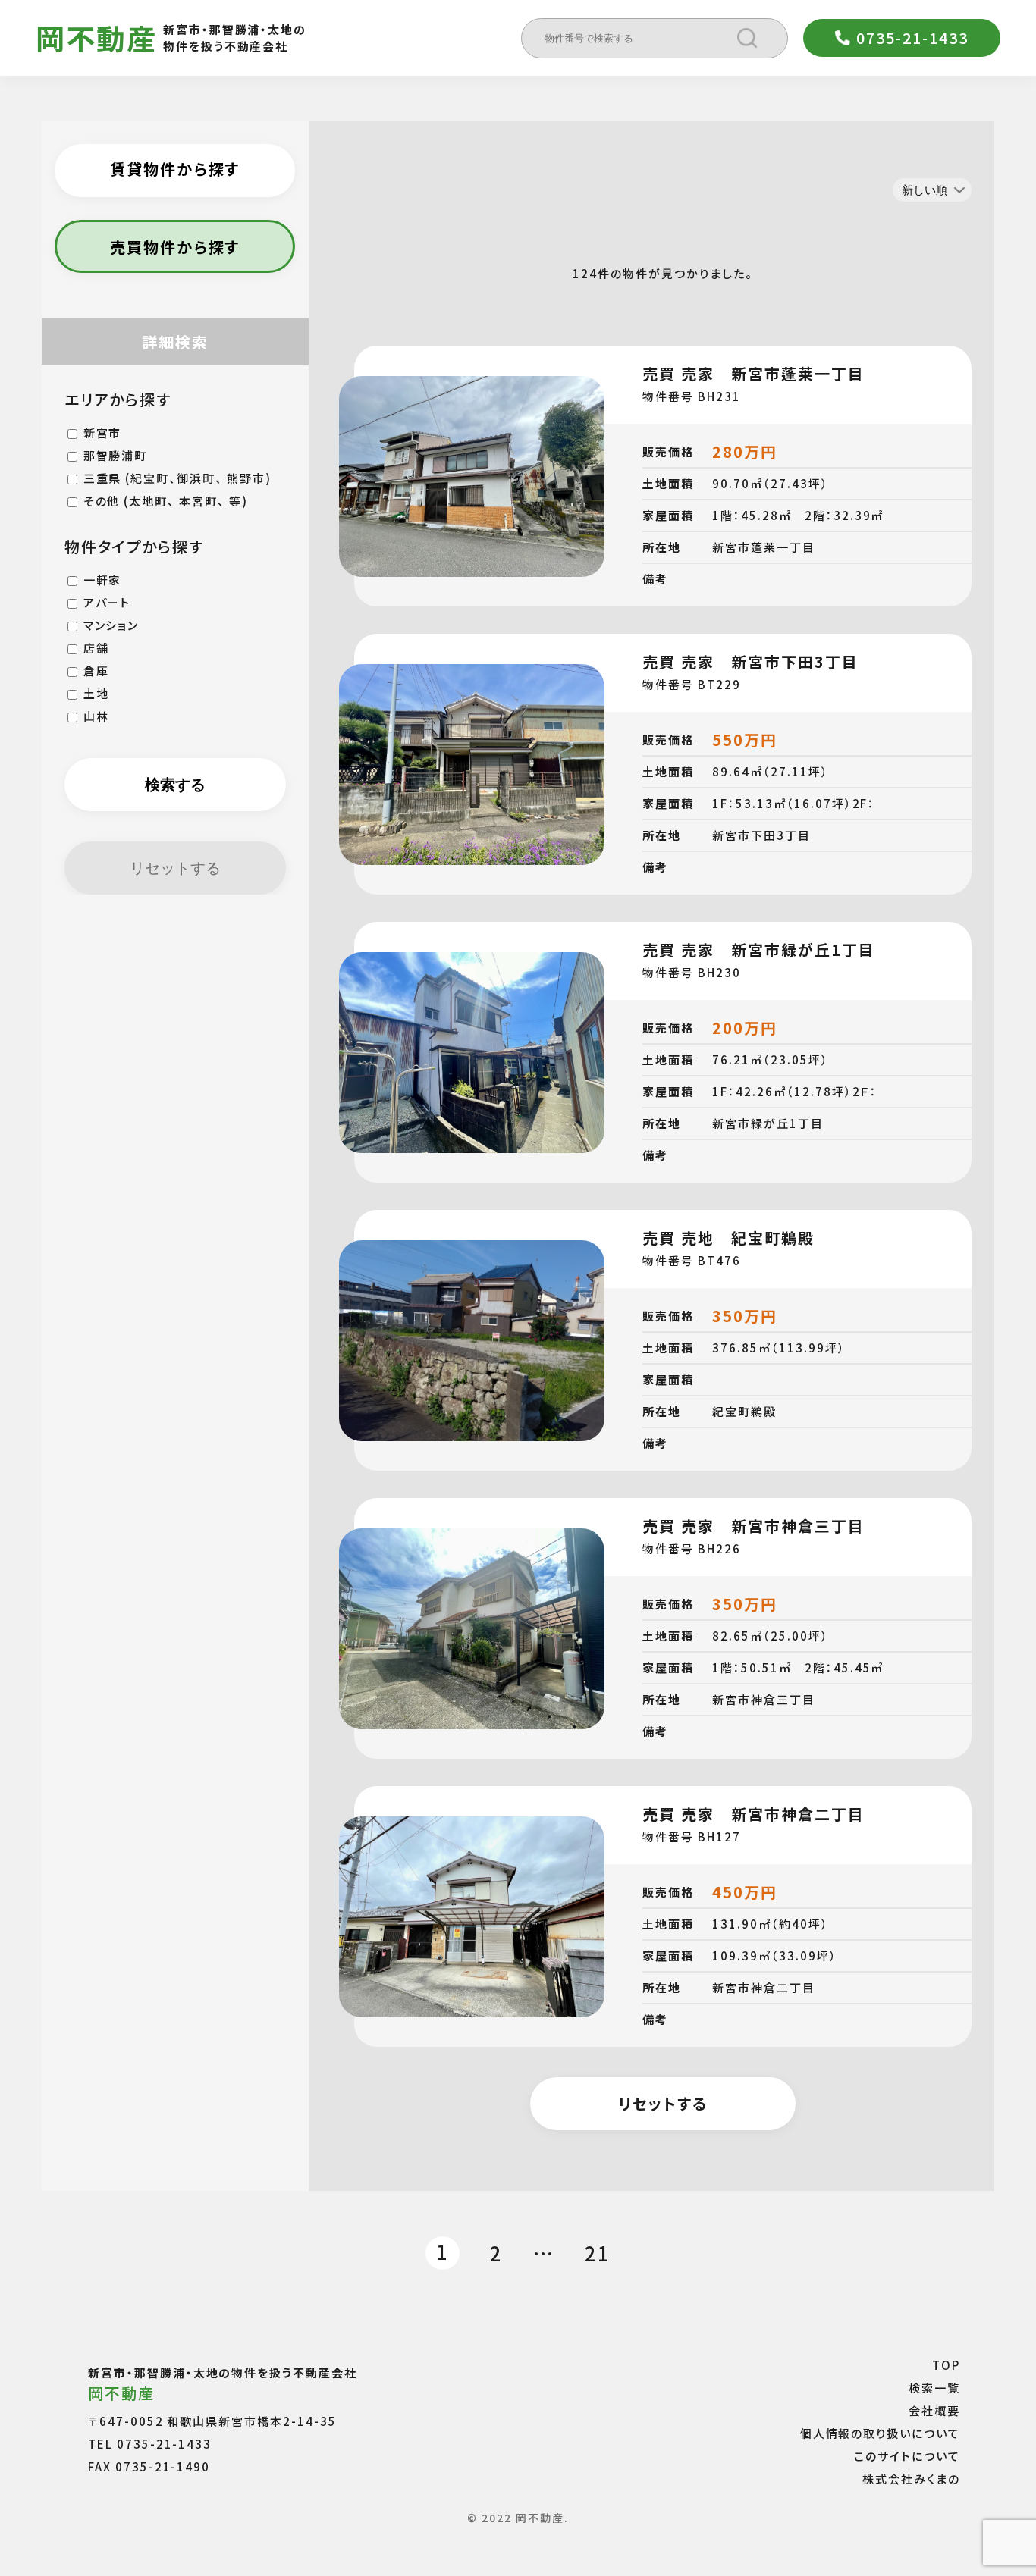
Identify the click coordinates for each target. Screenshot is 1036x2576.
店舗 (96, 648)
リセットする (175, 868)
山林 (96, 716)
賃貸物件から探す (175, 169)
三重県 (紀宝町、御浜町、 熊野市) (177, 478)
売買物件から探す (175, 247)
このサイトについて (907, 2455)
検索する (175, 785)
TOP (946, 2364)
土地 (96, 693)
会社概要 (934, 2410)
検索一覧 (934, 2387)
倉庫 (96, 671)
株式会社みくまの (911, 2478)
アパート (107, 602)
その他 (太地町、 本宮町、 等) (166, 501)
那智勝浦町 (116, 455)
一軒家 (103, 580)
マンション (111, 625)
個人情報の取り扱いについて (880, 2432)
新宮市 (103, 432)
